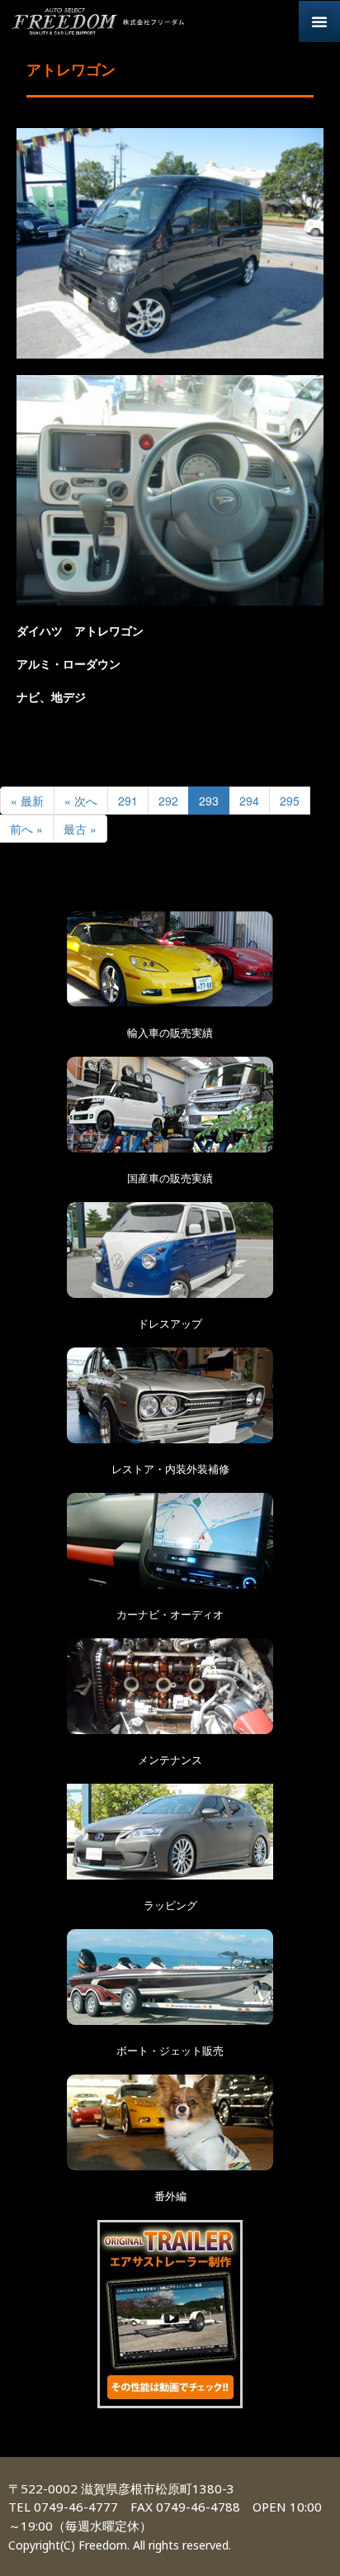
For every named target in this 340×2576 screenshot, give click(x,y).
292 (168, 801)
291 (128, 801)
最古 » (80, 829)
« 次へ (81, 801)
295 (290, 801)
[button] (319, 21)
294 (249, 801)
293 (209, 801)
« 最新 (27, 801)
